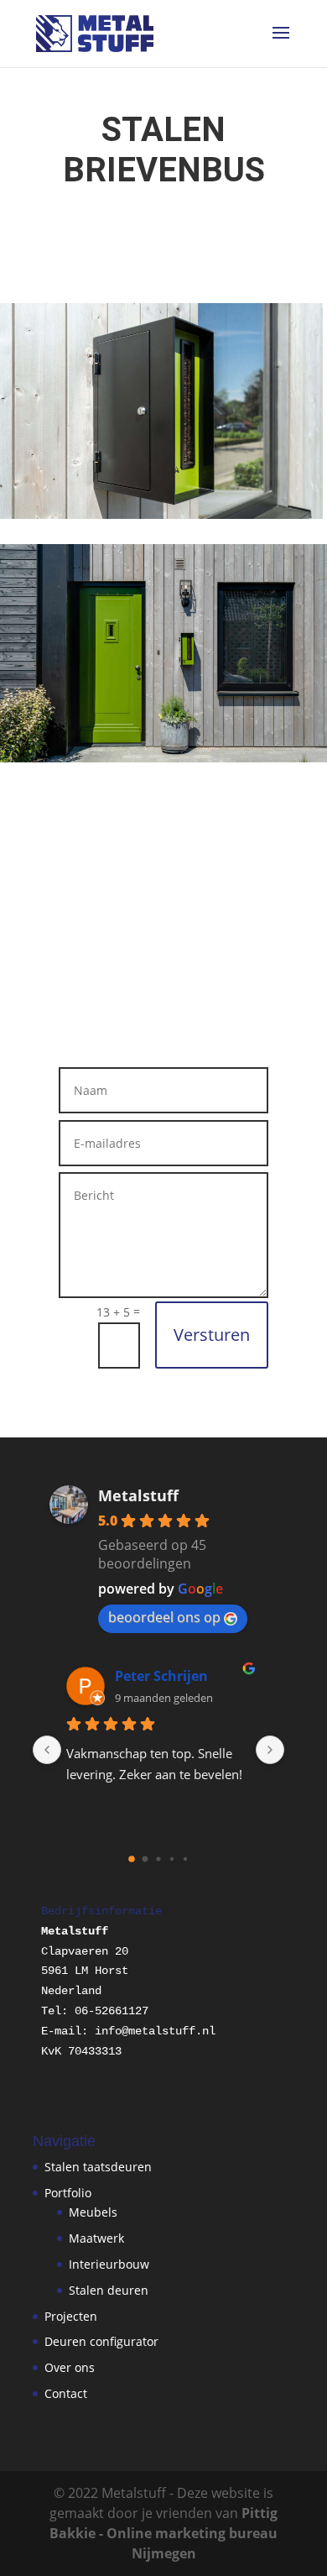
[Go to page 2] (159, 1859)
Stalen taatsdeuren (98, 2167)
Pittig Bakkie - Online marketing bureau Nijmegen (163, 2533)
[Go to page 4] (185, 1859)
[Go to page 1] (145, 1859)
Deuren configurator (101, 2341)
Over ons (70, 2367)
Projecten (71, 2316)
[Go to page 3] (171, 1859)
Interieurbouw (109, 2264)
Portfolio (68, 2193)
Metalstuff (138, 1495)
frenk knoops (184, 1676)
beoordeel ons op (164, 1617)
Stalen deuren (109, 2290)
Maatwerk (96, 2238)
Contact (66, 2393)
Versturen (212, 1335)
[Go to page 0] (132, 1859)
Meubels (93, 2212)
